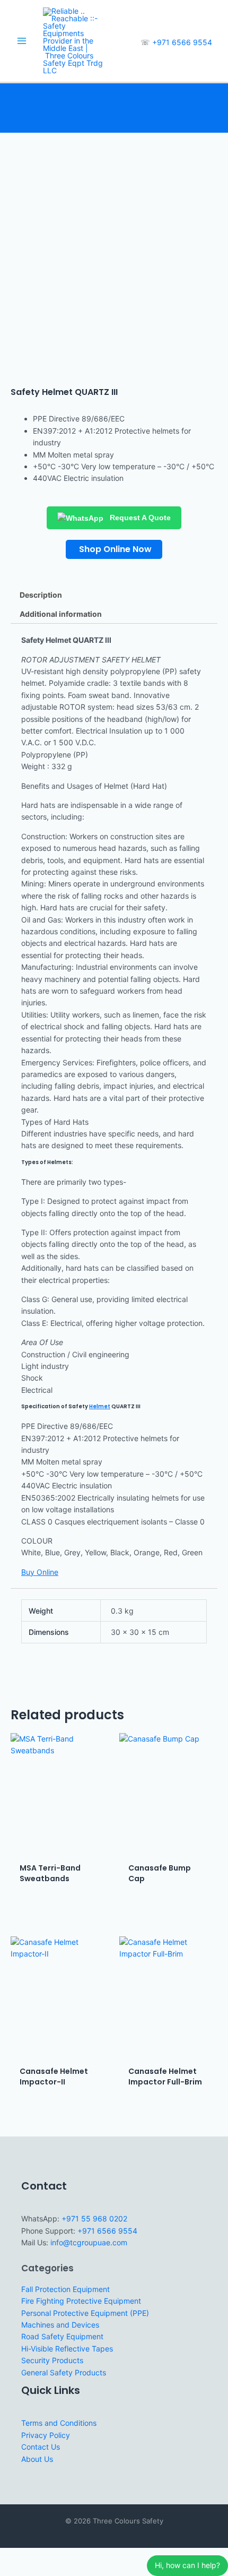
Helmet (100, 1406)
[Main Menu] (21, 41)
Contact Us (41, 2447)
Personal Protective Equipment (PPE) (85, 2313)
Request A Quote (139, 518)
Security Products (52, 2360)
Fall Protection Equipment (65, 2289)
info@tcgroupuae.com (89, 2242)
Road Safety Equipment (62, 2336)
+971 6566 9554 (182, 42)
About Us (37, 2459)
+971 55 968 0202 (94, 2219)
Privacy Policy (46, 2435)
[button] (114, 549)
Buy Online (40, 1572)
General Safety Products (64, 2372)
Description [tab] (41, 595)
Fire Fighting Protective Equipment (81, 2301)
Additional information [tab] (61, 614)
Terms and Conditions (59, 2423)
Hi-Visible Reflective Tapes (67, 2349)
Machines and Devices (60, 2325)
